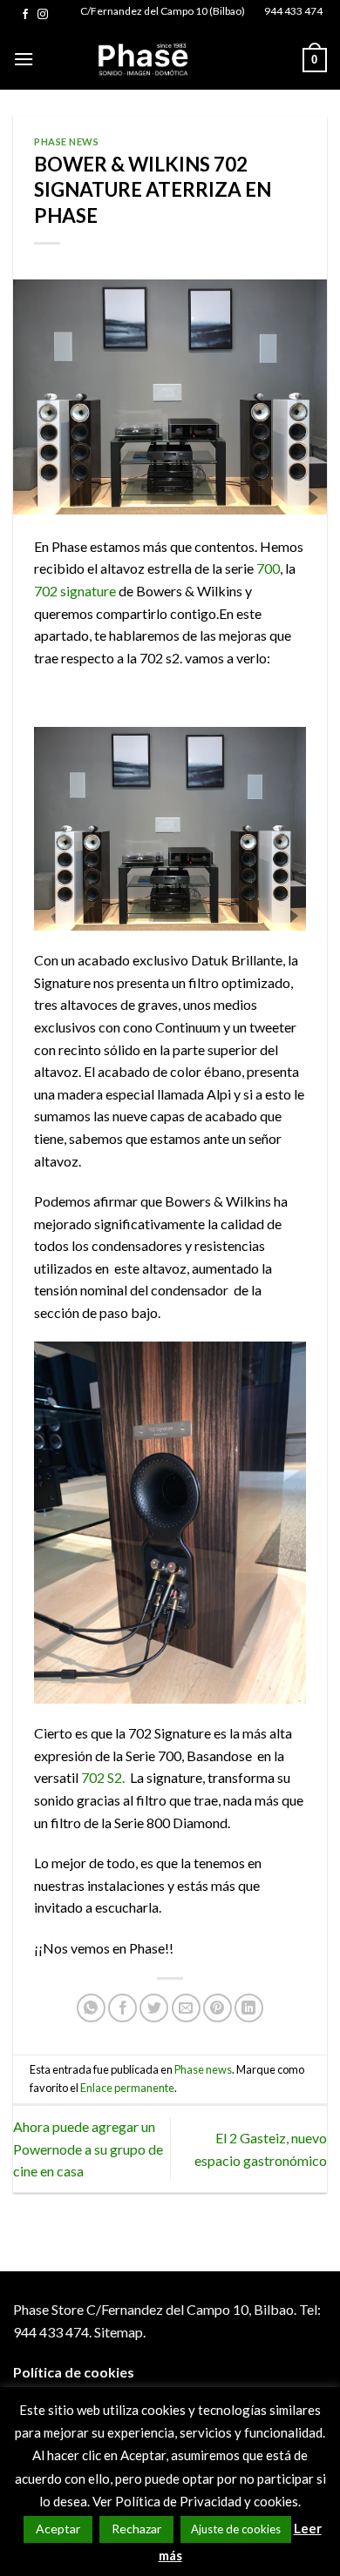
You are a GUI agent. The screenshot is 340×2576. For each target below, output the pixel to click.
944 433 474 (293, 11)
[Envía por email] (186, 2008)
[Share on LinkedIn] (249, 2008)
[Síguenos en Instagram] (43, 15)
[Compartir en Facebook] (122, 2008)
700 (267, 568)
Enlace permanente (127, 2088)
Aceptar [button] (58, 2529)
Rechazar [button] (136, 2529)
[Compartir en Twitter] (154, 2008)
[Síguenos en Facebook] (25, 15)
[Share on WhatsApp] (91, 2008)
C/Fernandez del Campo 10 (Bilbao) (163, 11)
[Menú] (24, 59)
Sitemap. (120, 2332)
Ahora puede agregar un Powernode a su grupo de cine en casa (88, 2149)
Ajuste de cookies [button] (236, 2529)
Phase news (67, 141)
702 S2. (103, 1777)
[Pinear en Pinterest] (218, 2008)
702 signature (76, 591)
